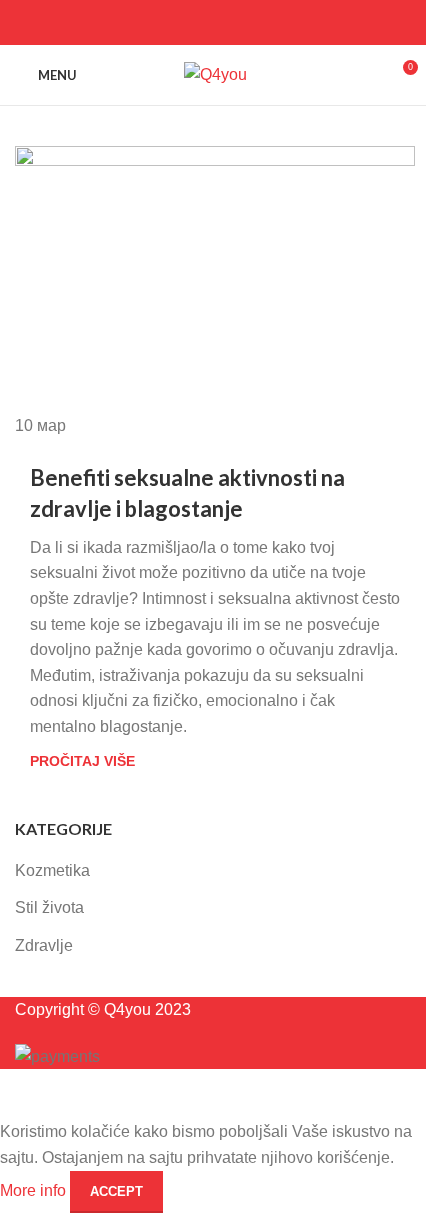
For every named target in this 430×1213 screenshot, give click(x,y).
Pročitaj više (82, 761)
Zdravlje (44, 945)
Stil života (49, 907)
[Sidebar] (25, 1094)
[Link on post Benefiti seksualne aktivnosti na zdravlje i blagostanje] (215, 292)
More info (35, 1190)
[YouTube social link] (240, 22)
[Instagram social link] (214, 22)
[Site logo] (215, 73)
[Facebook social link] (189, 22)
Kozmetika (52, 870)
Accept (116, 1191)
